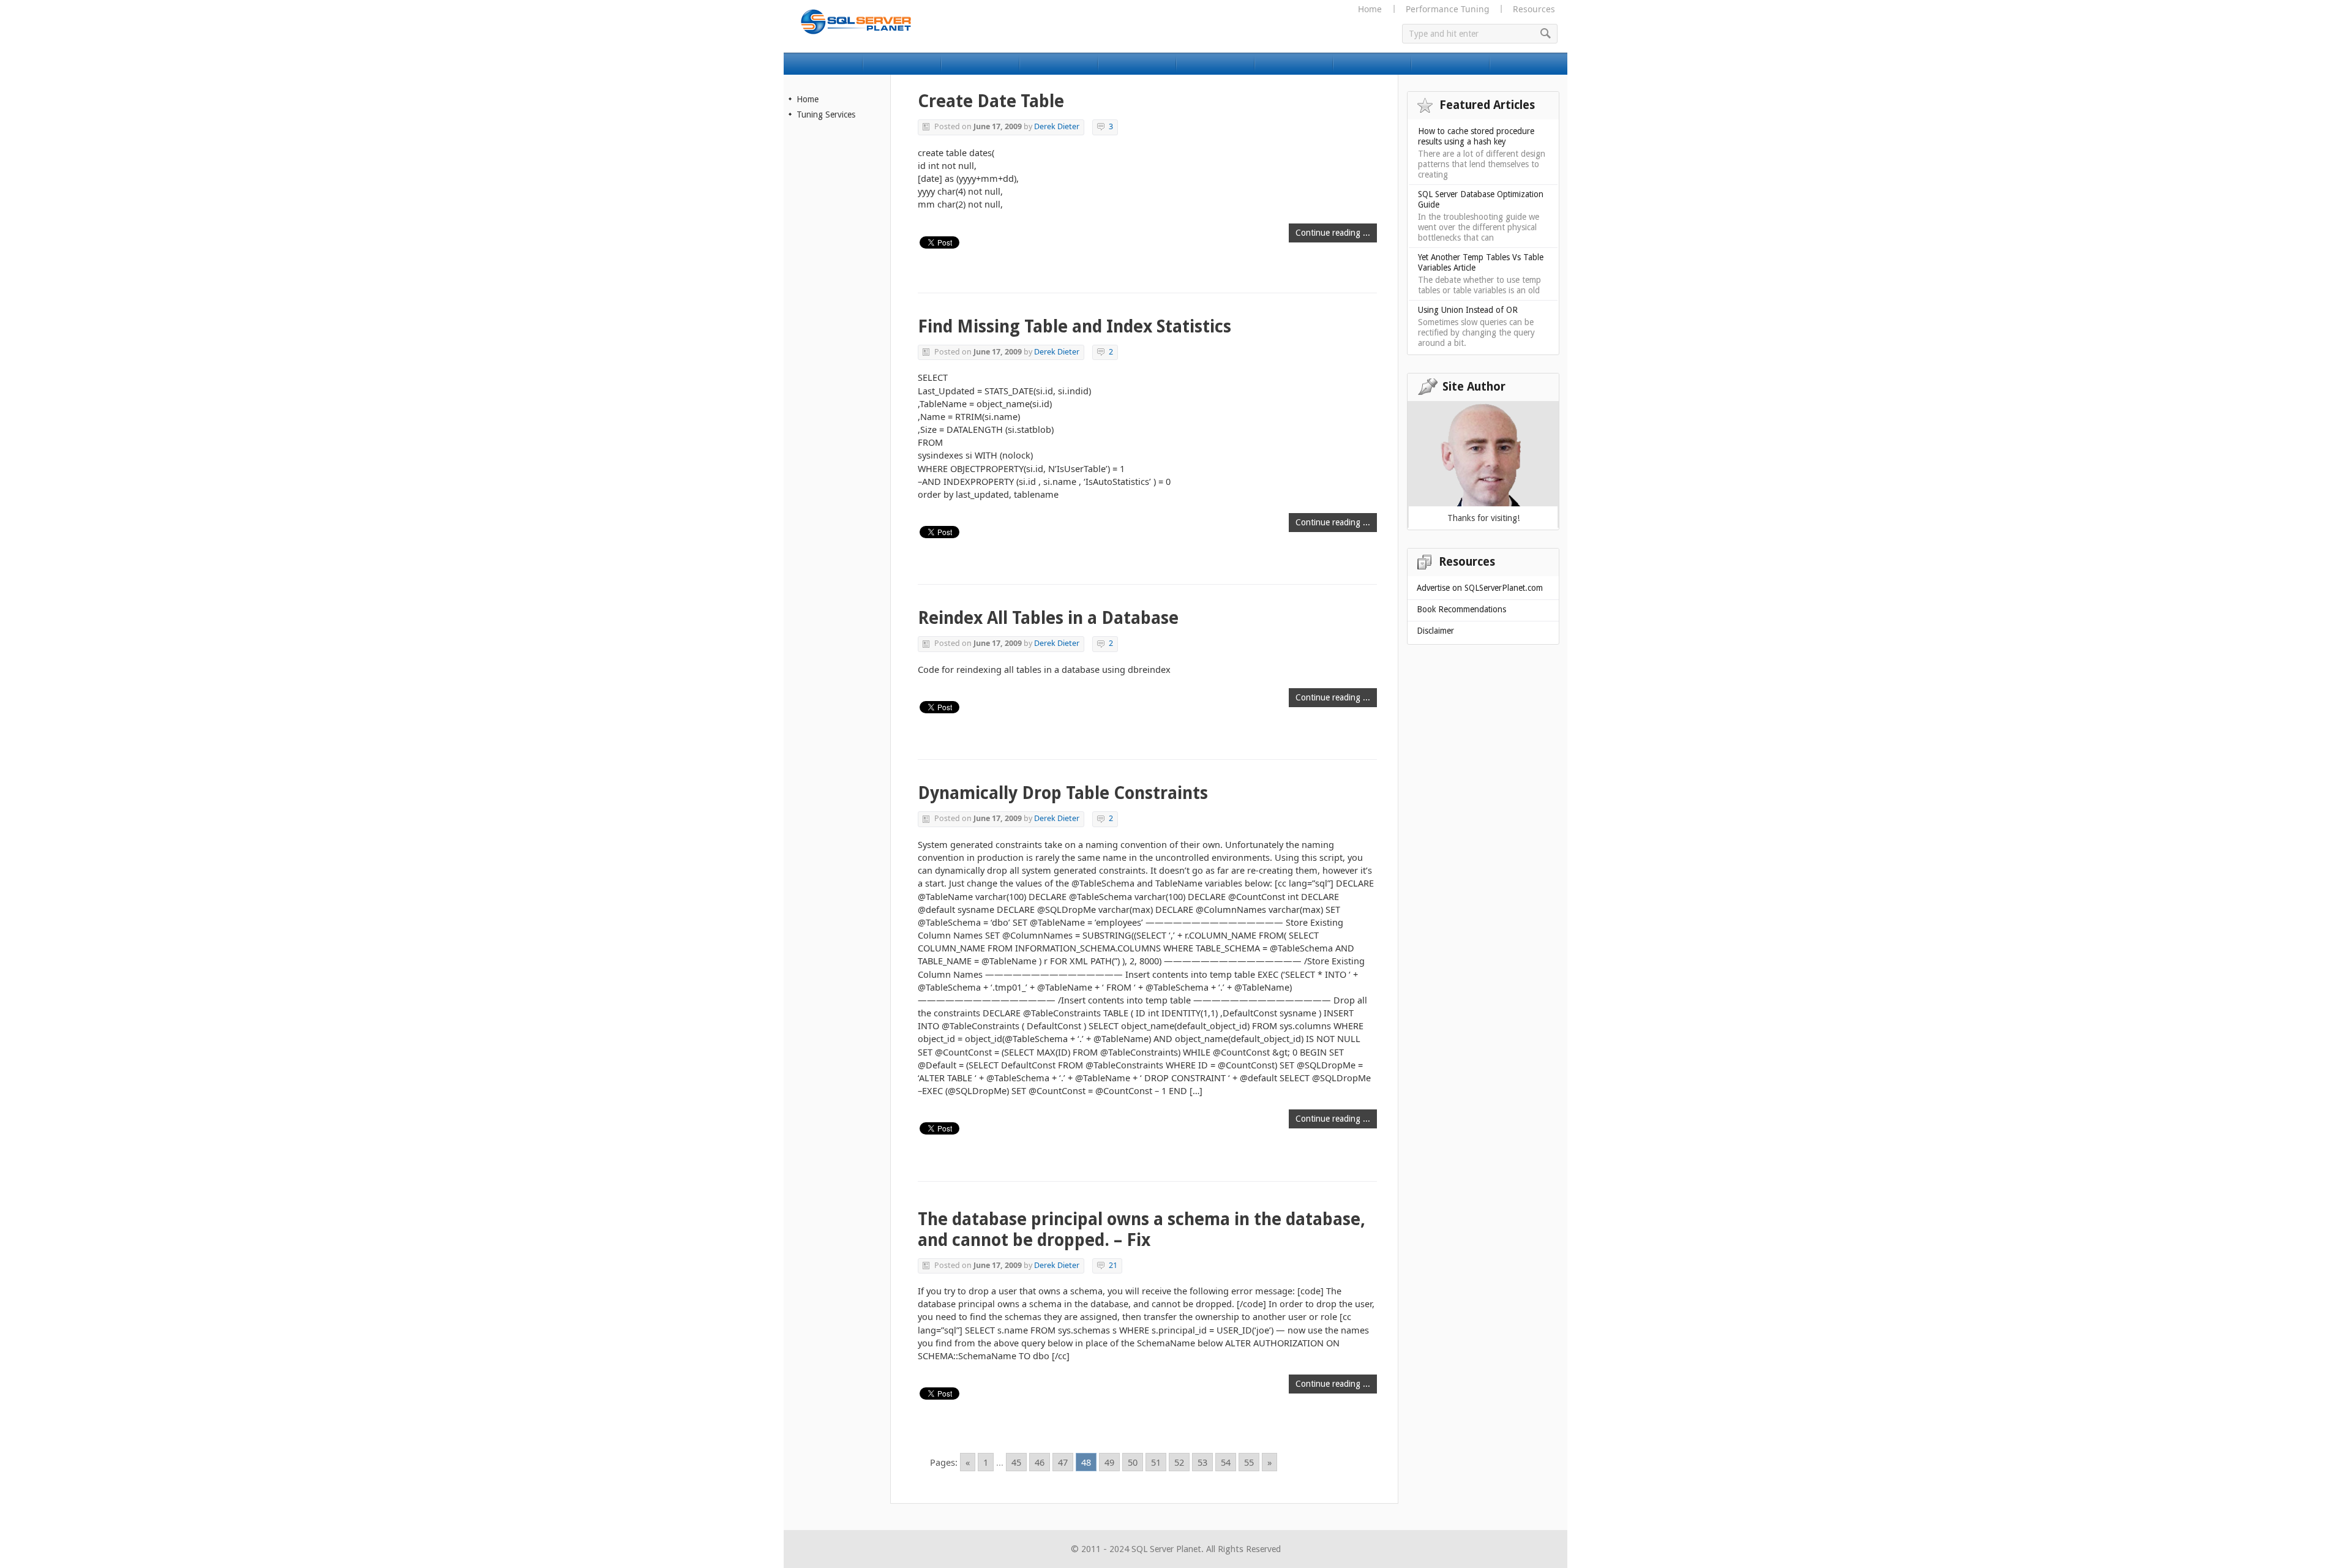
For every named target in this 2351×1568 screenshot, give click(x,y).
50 (1133, 1462)
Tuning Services (826, 114)
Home (1370, 9)
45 (1016, 1462)
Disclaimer (1435, 631)
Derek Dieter (1057, 126)
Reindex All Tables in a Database (1048, 618)
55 (1249, 1462)
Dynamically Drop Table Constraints (1063, 793)
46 (1040, 1462)
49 (1109, 1462)
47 (1063, 1462)
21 (1113, 1265)
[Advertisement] (838, 335)
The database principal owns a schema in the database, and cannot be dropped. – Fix (1142, 1230)
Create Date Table (991, 101)
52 (1179, 1462)
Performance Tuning (1447, 9)
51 (1156, 1462)
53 (1202, 1462)
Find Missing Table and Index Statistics (1074, 327)
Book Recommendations (1461, 609)
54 (1226, 1462)
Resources (1534, 9)
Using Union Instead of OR (1468, 310)
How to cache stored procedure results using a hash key (1476, 136)
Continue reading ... (1333, 233)
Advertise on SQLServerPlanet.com (1480, 588)
